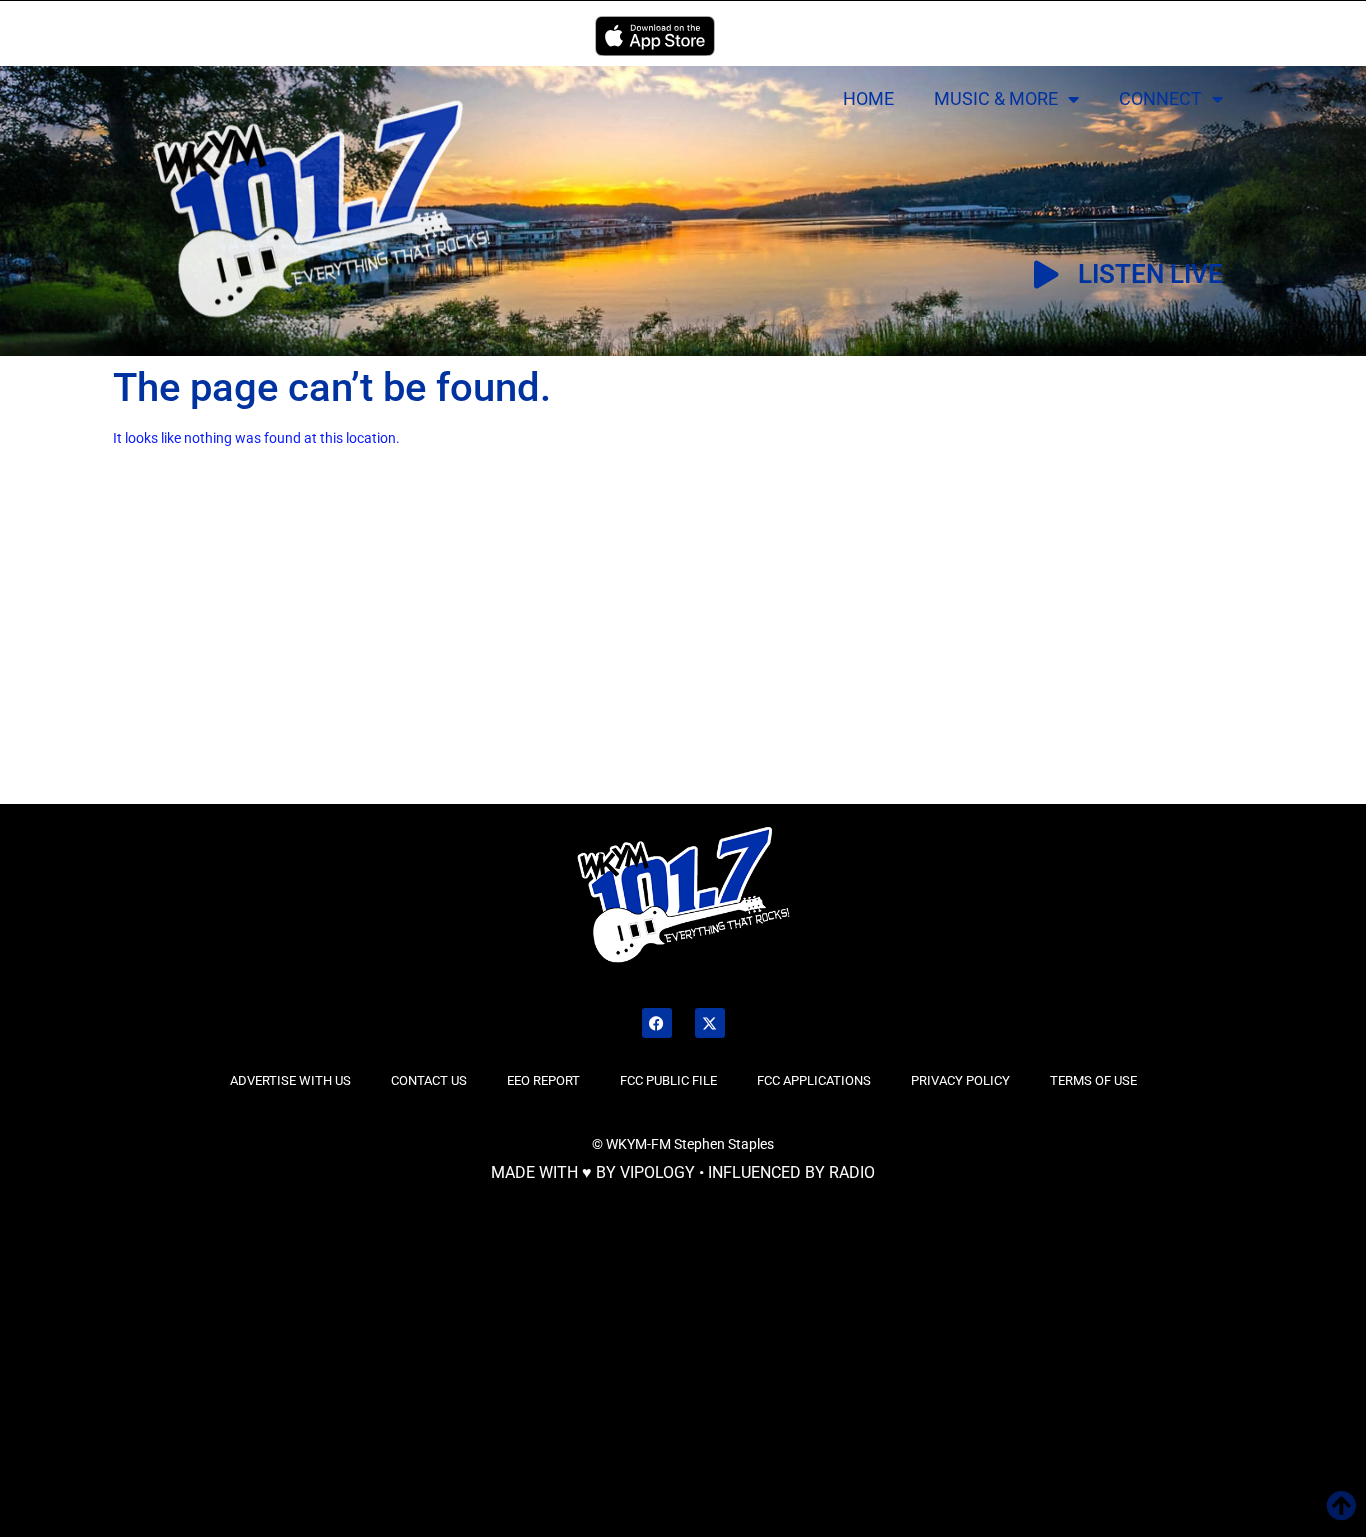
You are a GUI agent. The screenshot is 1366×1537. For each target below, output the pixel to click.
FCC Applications (814, 1080)
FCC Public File (668, 1080)
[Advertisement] (234, 653)
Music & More (996, 98)
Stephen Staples (724, 1144)
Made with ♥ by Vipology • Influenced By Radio (683, 1172)
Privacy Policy (960, 1080)
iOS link (655, 36)
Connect (1160, 98)
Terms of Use (1093, 1080)
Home (868, 98)
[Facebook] (657, 1023)
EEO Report (543, 1080)
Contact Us (429, 1080)
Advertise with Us (290, 1080)
